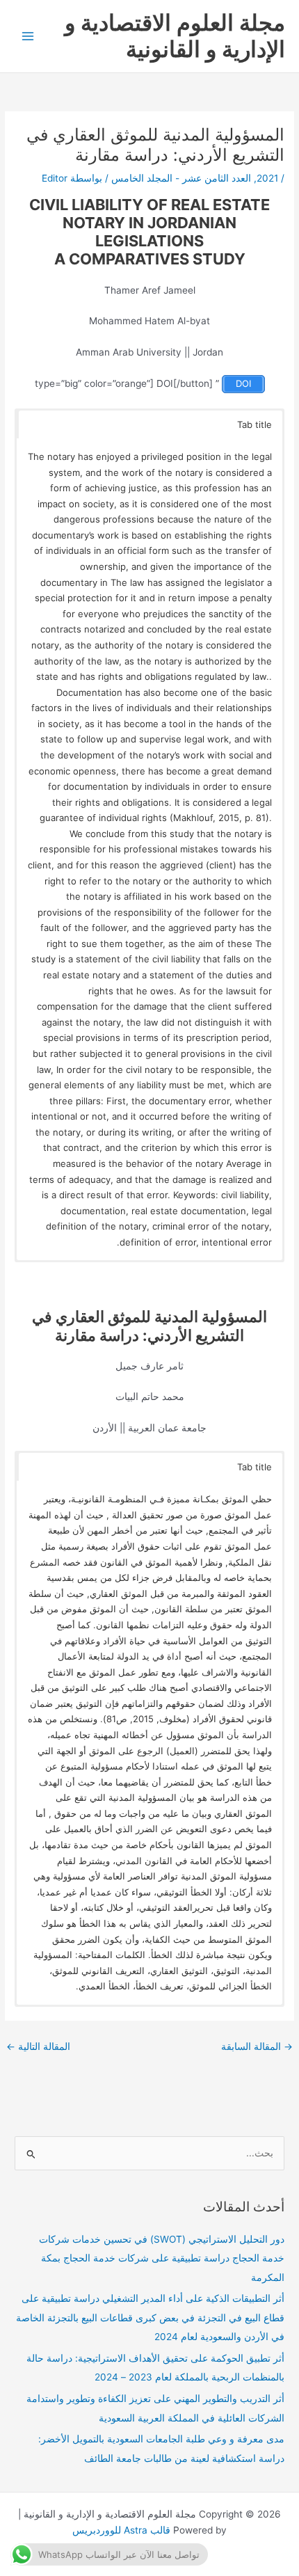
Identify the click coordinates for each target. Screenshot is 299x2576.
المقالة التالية (38, 2046)
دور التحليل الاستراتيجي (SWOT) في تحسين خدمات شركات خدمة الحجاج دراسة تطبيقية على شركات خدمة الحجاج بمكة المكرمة (162, 2258)
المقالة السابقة (257, 2046)
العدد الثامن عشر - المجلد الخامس (181, 178)
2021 (267, 178)
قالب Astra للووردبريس (121, 2530)
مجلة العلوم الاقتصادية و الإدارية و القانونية (175, 36)
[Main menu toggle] (28, 37)
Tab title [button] (254, 424)
